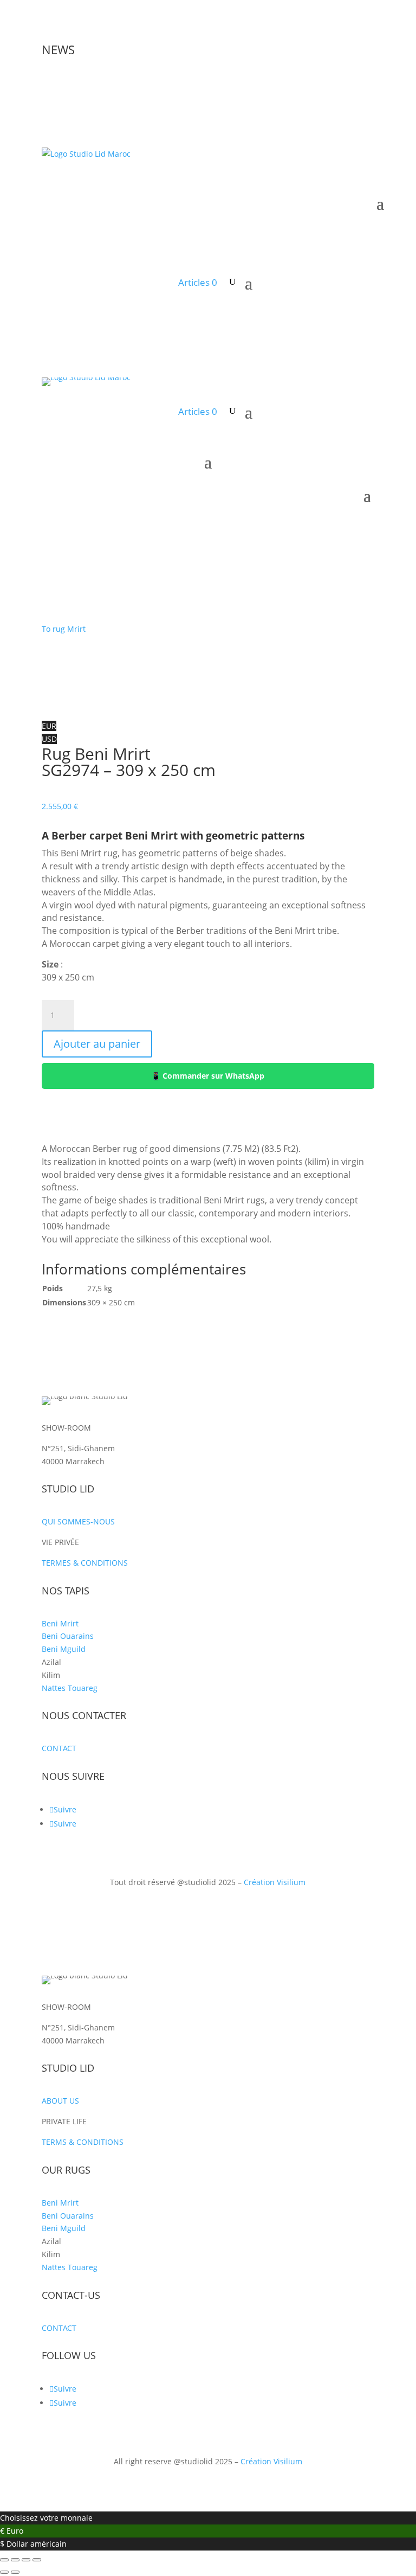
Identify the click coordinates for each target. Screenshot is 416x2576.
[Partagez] (26, 2560)
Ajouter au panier (97, 1044)
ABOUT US (60, 2101)
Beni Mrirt (60, 1623)
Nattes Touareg (70, 1688)
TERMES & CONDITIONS (85, 1563)
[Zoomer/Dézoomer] (4, 2560)
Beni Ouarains (68, 1636)
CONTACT (59, 1748)
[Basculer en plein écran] (15, 2560)
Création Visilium (275, 1882)
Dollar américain (37, 2544)
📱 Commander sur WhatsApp (208, 1076)
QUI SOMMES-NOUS (78, 1521)
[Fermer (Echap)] (37, 2560)
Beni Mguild (64, 1649)
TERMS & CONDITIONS (83, 2142)
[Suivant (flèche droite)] (15, 2572)
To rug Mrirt (64, 629)
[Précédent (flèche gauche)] (4, 2572)
